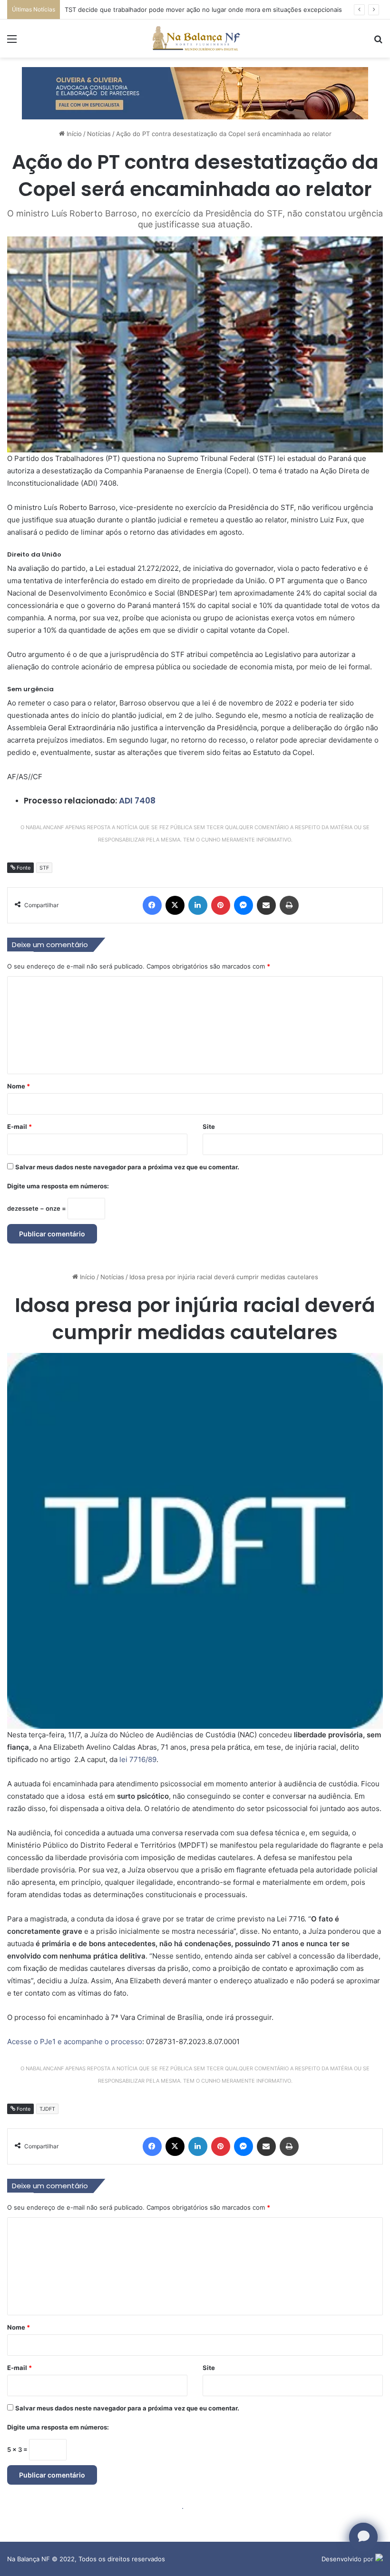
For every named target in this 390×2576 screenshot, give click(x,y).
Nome (19, 1086)
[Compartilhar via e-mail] (266, 905)
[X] (175, 905)
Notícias (99, 134)
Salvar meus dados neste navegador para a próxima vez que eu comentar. (127, 1167)
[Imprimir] (289, 905)
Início (73, 134)
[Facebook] (152, 905)
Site (209, 1126)
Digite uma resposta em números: (58, 1186)
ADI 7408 (137, 801)
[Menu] (12, 42)
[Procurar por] (378, 42)
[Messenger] (244, 905)
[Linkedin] (198, 905)
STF (44, 868)
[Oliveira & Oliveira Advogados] (195, 92)
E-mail (19, 1126)
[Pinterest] (221, 905)
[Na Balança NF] (195, 39)
